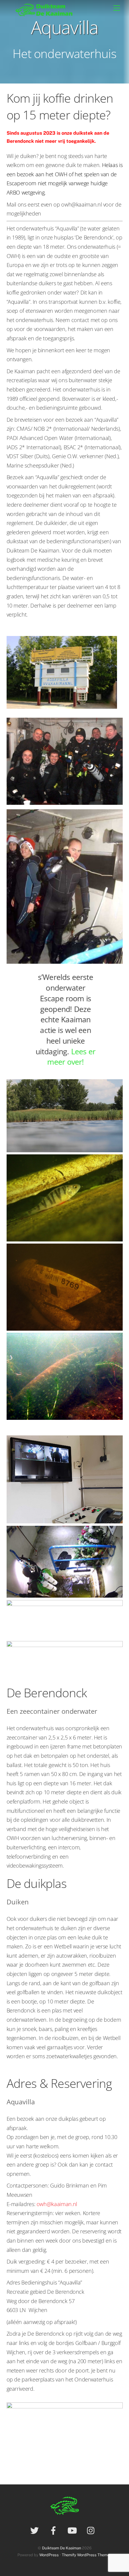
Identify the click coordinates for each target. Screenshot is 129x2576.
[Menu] (117, 8)
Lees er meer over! (72, 1058)
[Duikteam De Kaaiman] (45, 15)
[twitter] (36, 2530)
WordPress (49, 2555)
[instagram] (92, 2530)
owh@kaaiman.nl (57, 2204)
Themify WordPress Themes (87, 2555)
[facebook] (54, 2530)
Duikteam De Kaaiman (61, 2548)
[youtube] (73, 2530)
